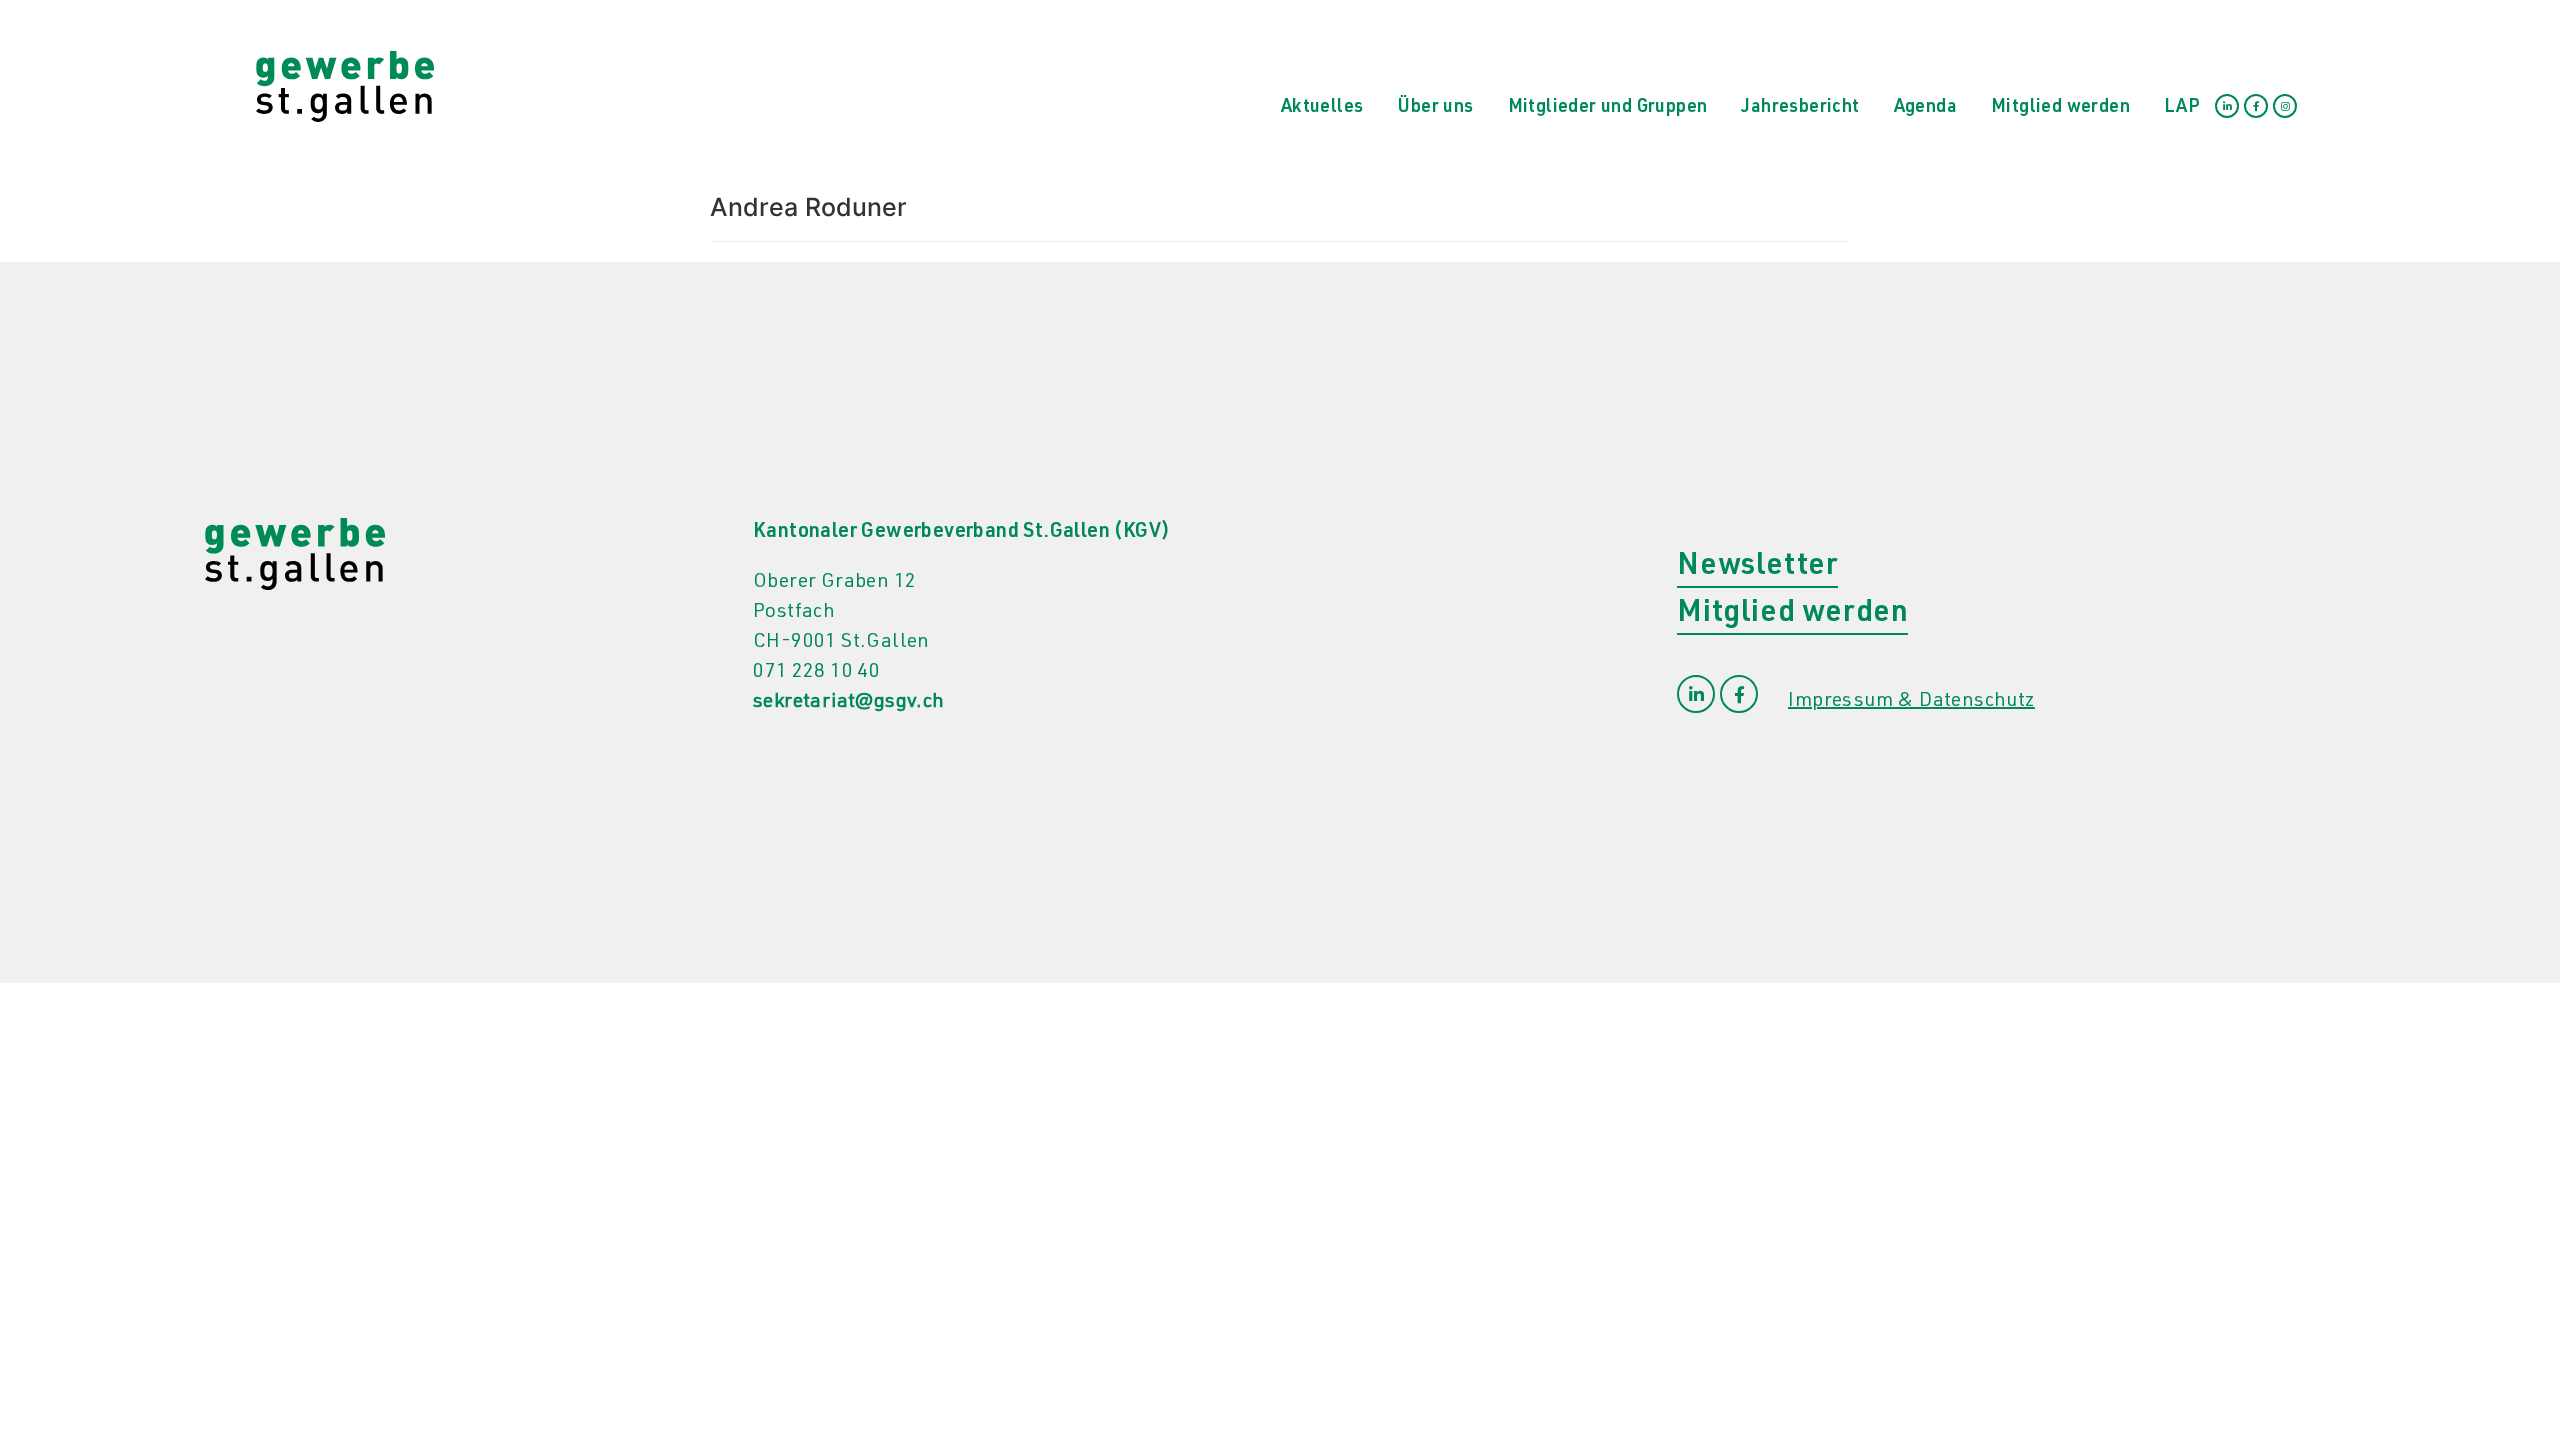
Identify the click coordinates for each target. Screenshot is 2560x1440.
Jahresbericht (1800, 108)
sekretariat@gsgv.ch (849, 703)
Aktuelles (1322, 108)
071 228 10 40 (816, 673)
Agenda (1925, 108)
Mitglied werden (2060, 108)
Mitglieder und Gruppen (1608, 108)
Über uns (1435, 108)
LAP (2182, 108)
